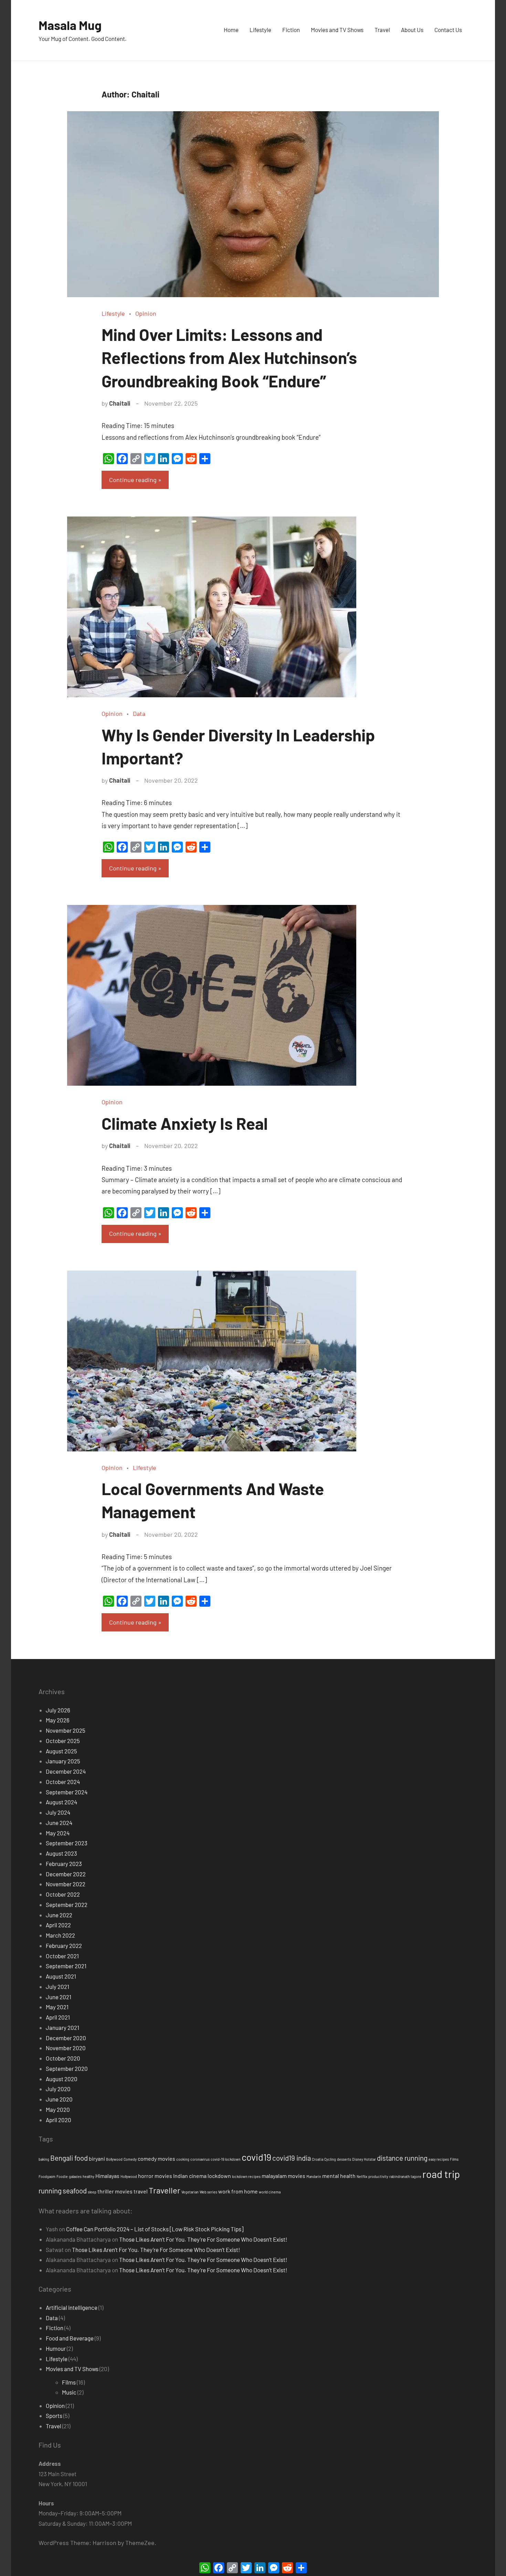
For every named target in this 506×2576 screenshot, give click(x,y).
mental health (339, 2176)
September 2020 (67, 2068)
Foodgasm (47, 2176)
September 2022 (67, 1905)
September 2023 (67, 1843)
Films (454, 2159)
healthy (88, 2176)
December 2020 (66, 2038)
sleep (92, 2192)
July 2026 (58, 1710)
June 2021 (59, 1997)
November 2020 (66, 2048)
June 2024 (59, 1823)
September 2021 (66, 1966)
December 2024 (66, 1771)
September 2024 (67, 1792)
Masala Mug (70, 25)
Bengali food (69, 2158)
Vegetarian (190, 2192)
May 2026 (58, 1720)
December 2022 (66, 1874)
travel (141, 2191)
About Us (412, 30)
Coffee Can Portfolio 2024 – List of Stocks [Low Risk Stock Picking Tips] (155, 2229)
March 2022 (60, 1935)
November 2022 (66, 1884)
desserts (344, 2159)
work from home (238, 2191)
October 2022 (63, 1894)
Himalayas (107, 2176)
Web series (208, 2192)
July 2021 (57, 1986)
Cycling (330, 2159)
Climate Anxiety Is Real (185, 1123)
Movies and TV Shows (337, 30)
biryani (97, 2158)
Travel (382, 30)
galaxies (75, 2176)
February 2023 (64, 1864)
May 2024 (58, 1833)
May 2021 (57, 2007)
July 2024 (58, 1812)
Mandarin (314, 2176)
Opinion (146, 313)
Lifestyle (260, 30)
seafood (75, 2191)
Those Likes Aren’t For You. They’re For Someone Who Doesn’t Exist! (203, 2239)
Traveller (165, 2190)
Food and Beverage (70, 2338)
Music (69, 2392)
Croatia (318, 2159)
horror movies (155, 2176)
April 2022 (58, 1925)
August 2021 (61, 1976)
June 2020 (59, 2099)
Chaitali (120, 403)
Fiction (291, 30)
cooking (183, 2159)
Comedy (130, 2159)
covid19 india (292, 2158)
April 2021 (58, 2017)
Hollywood (129, 2176)
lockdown (219, 2176)
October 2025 (63, 1741)
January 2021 (62, 2027)
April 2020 (59, 2120)
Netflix (362, 2176)
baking (44, 2159)
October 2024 (63, 1782)
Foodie (62, 2176)
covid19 (256, 2157)
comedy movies (156, 2158)
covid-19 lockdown (226, 2159)
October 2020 (63, 2058)
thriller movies (115, 2191)
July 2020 (58, 2089)
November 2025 (66, 1730)
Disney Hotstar (364, 2159)
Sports (54, 2416)
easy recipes (439, 2159)
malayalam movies (283, 2176)
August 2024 (61, 1802)
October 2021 (62, 1956)
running (50, 2191)
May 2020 (58, 2109)
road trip (441, 2174)
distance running (402, 2158)
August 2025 (61, 1751)
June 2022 (59, 1915)
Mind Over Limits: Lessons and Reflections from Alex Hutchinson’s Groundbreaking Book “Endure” (229, 357)
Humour (56, 2348)
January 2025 (63, 1761)
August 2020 (62, 2079)
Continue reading (133, 480)
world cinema (270, 2192)
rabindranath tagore (405, 2176)
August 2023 (61, 1853)
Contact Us (448, 30)
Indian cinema (190, 2176)
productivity (378, 2176)
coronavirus (200, 2159)
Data (139, 713)
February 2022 (64, 1946)
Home (231, 30)
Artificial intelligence (72, 2307)
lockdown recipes (246, 2176)
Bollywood (114, 2159)
